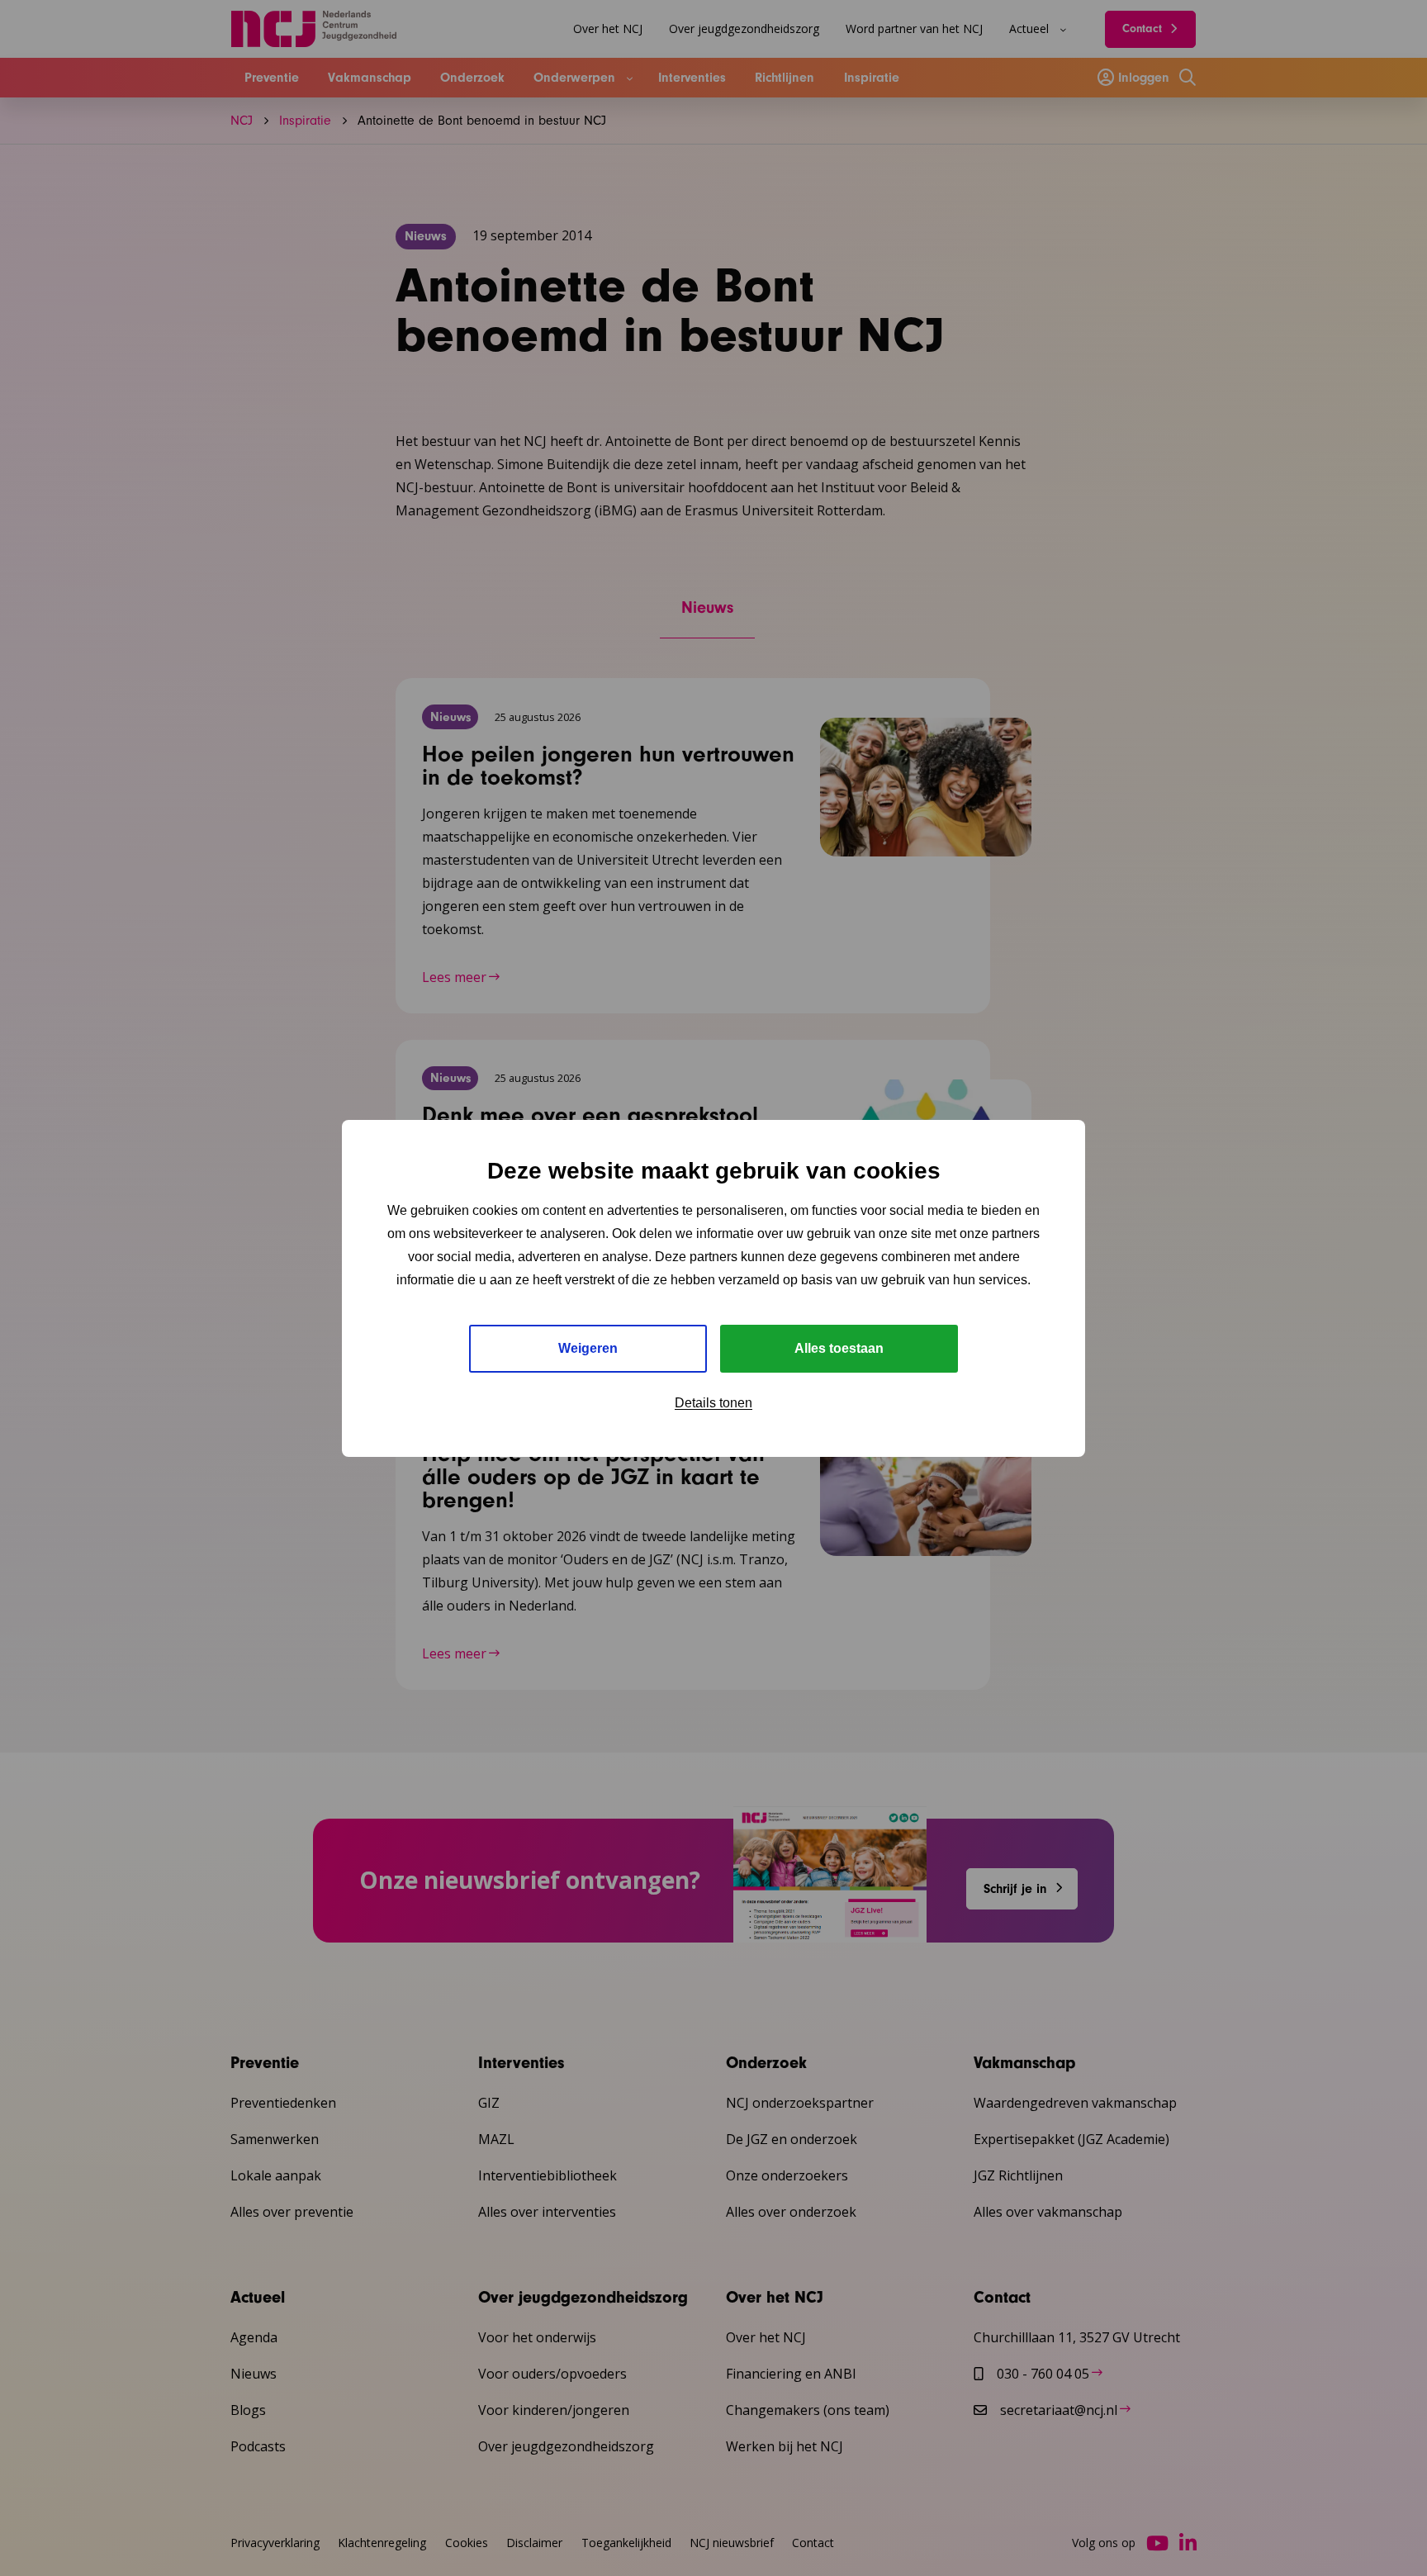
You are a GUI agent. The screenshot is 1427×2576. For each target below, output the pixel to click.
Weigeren (588, 1348)
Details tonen (713, 1403)
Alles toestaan (839, 1348)
